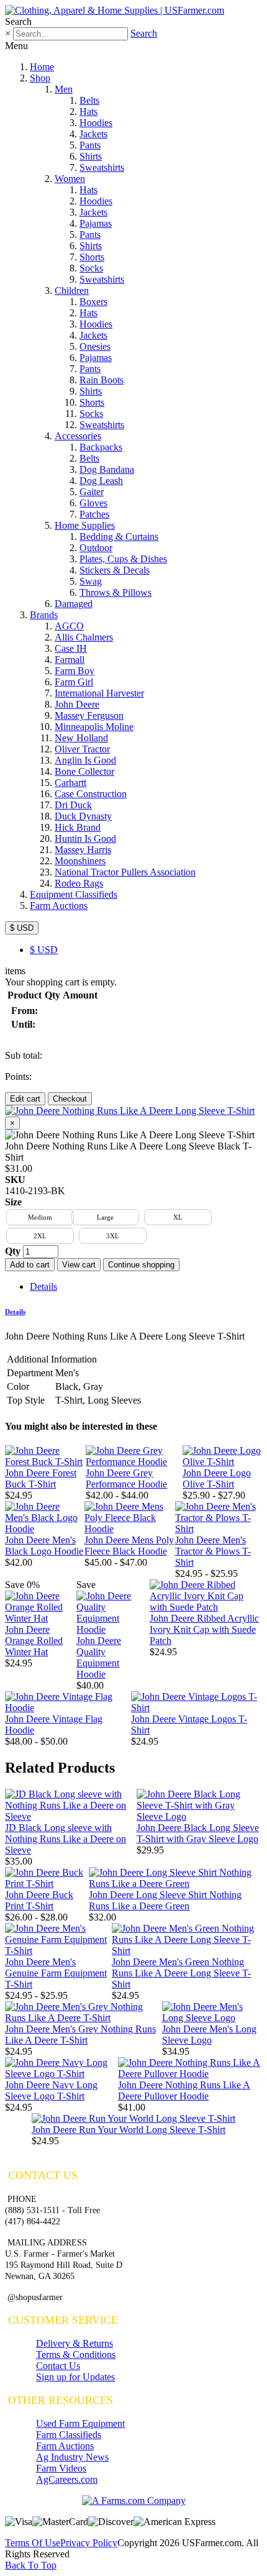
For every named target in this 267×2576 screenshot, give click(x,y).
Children (72, 290)
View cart (79, 1265)
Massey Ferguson (89, 715)
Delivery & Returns (75, 2343)
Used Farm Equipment (80, 2423)
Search (144, 33)
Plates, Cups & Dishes (123, 559)
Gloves (93, 503)
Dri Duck (73, 805)
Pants (90, 145)
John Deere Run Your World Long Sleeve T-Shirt (129, 2130)
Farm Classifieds (69, 2435)
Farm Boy (75, 671)
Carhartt (70, 783)
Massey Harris (83, 850)
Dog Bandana (107, 469)
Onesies (95, 346)
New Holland (81, 738)
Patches (94, 514)
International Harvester (99, 693)
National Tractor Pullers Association (125, 872)
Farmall (70, 660)
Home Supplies (85, 525)
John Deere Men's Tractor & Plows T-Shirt (213, 1551)
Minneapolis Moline (94, 727)
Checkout (70, 1099)
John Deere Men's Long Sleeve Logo (209, 2035)
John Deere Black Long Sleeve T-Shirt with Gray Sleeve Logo (198, 1833)
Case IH (71, 648)
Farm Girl (74, 682)
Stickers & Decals (115, 570)
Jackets (93, 134)
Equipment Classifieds (74, 894)
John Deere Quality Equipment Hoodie (99, 1657)
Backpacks (101, 447)
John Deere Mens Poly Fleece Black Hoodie (129, 1546)
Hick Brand (78, 827)
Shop (40, 78)
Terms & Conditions (76, 2354)
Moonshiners (80, 861)
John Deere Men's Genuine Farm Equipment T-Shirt (56, 1973)
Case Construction (91, 794)
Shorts (92, 257)
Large (105, 1217)
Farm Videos (61, 2468)
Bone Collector (84, 771)
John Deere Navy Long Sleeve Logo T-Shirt (51, 2090)
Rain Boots (102, 380)
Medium (40, 1217)
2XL (40, 1236)
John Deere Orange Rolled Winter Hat (34, 1641)
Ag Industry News (72, 2457)
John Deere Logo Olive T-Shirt (217, 1478)
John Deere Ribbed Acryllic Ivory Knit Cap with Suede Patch (204, 1629)
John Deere (77, 704)
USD (44, 950)
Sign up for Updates (75, 2377)
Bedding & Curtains (119, 537)
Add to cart (30, 1265)
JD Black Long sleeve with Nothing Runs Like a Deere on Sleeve (66, 1839)
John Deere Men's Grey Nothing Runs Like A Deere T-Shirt (80, 2035)
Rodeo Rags (79, 883)
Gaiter (92, 492)
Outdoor (96, 548)
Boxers (93, 302)
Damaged (74, 604)
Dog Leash (101, 481)
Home (42, 67)
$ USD (22, 928)
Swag (91, 581)
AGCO (69, 626)
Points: (18, 1076)
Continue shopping (141, 1265)
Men (64, 89)
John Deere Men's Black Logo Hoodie (44, 1546)
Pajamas (96, 223)
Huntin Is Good (85, 838)
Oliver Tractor (82, 749)
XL (178, 1217)
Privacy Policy (89, 2543)
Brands (44, 615)
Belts (89, 100)
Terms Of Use (33, 2543)
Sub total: (24, 1055)
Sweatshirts (102, 167)
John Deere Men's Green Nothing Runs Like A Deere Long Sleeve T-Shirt (181, 1973)
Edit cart (25, 1099)
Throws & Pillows (115, 592)
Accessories (78, 436)
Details (43, 1286)
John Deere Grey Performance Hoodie (126, 1478)
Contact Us (58, 2366)
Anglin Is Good (85, 760)
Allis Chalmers (84, 637)
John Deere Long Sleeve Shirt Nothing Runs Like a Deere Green (165, 1900)
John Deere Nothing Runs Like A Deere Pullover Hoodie (184, 2090)
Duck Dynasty (83, 816)
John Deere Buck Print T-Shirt (39, 1900)
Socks (91, 268)
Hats (88, 112)
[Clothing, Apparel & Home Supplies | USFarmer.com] (115, 10)
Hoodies (96, 123)
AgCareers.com (67, 2479)
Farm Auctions (59, 906)
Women (70, 179)
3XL (113, 1236)
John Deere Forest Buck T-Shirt (41, 1478)
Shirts (91, 156)
